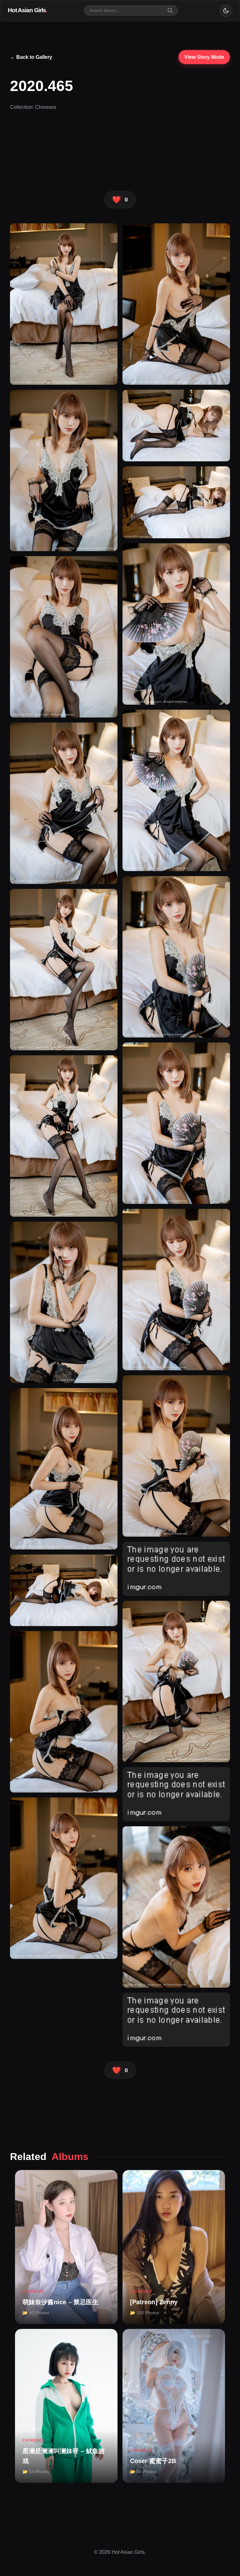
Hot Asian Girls (27, 10)
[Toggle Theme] (226, 11)
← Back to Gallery (31, 57)
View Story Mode (204, 57)
